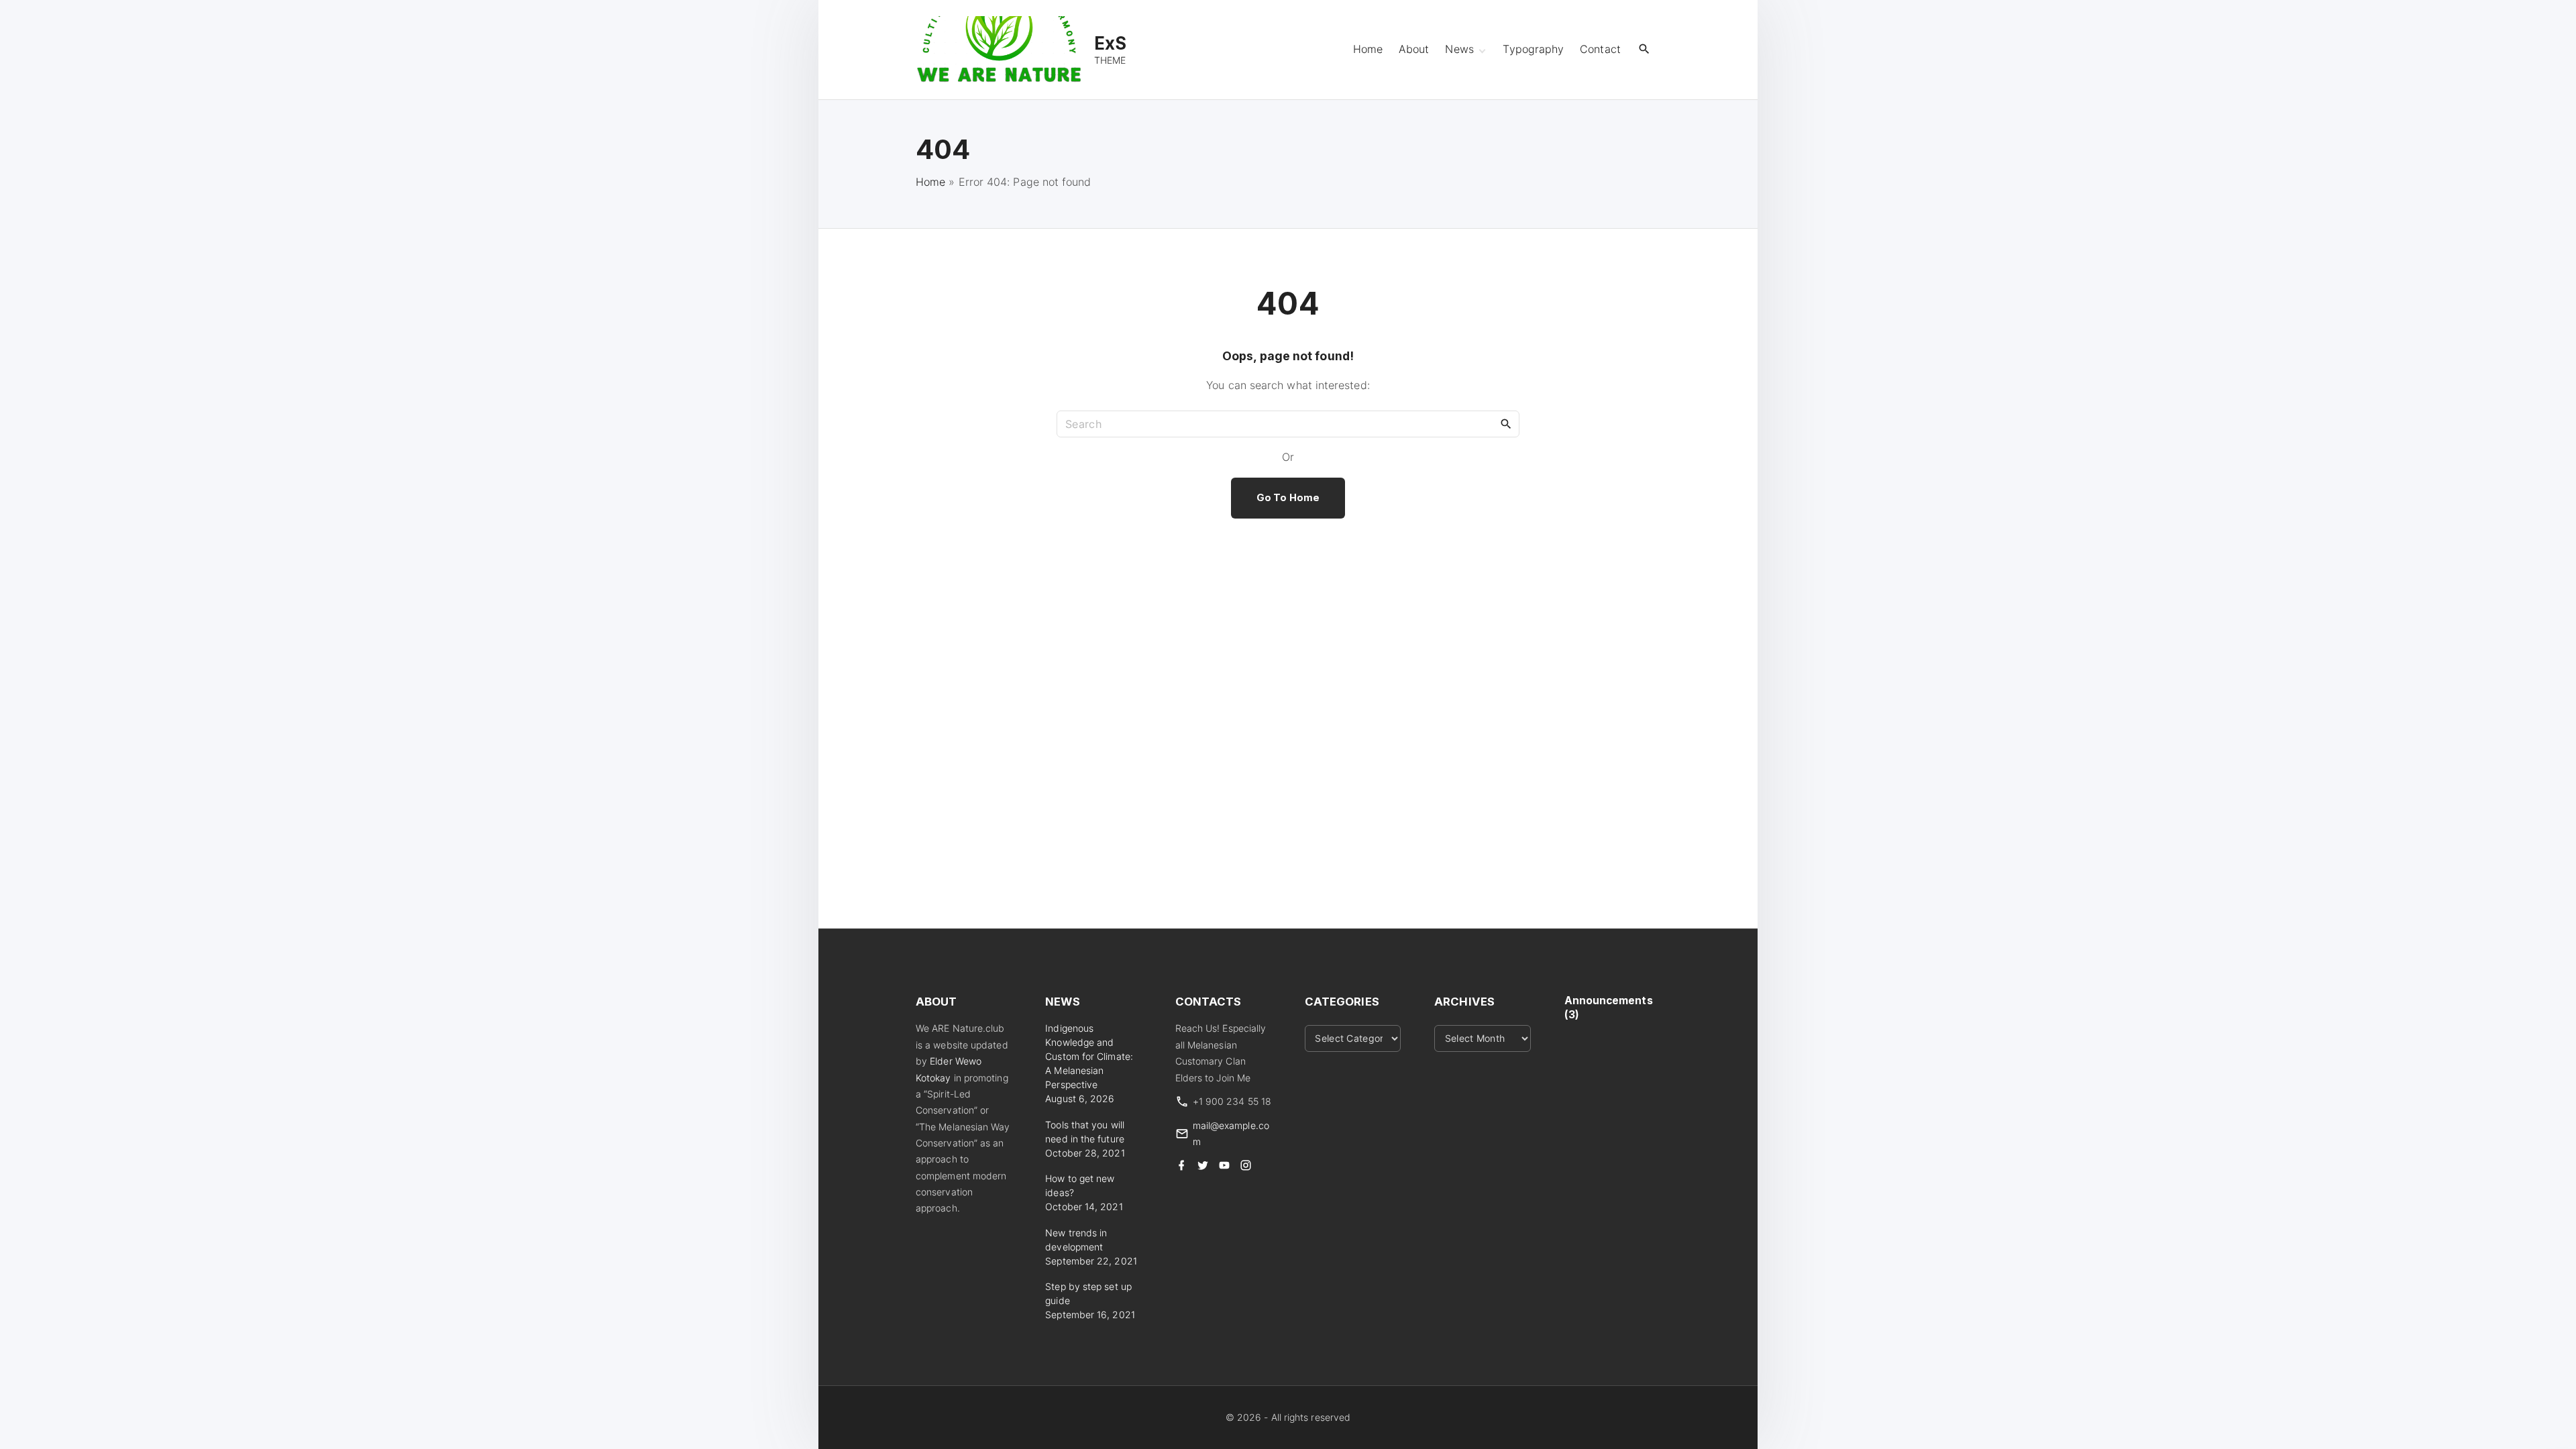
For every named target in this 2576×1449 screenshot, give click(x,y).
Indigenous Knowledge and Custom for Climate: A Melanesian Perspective (1089, 1056)
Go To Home (1288, 498)
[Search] (1506, 423)
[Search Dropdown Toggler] (1645, 49)
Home (930, 182)
